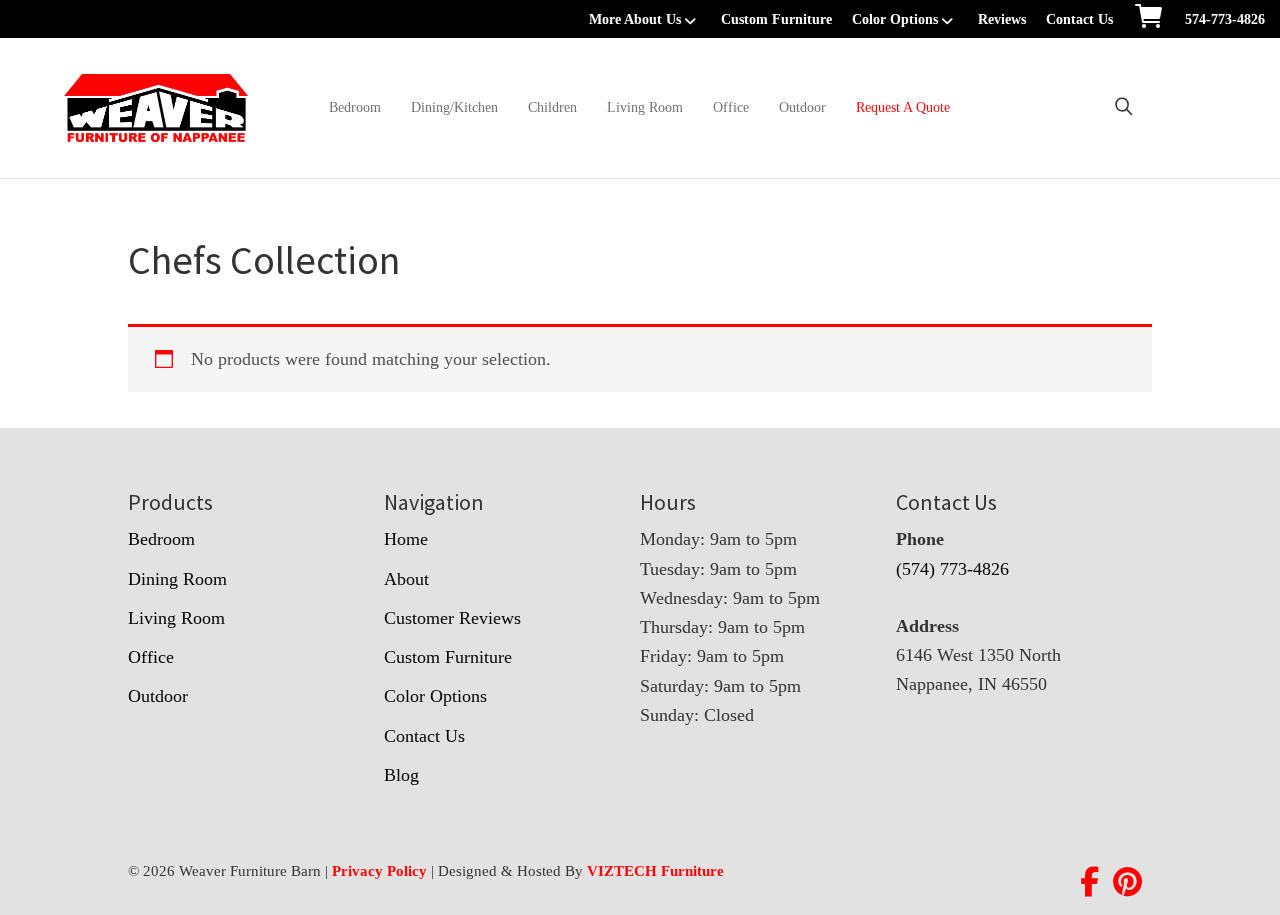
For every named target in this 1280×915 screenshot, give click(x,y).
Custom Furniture (776, 19)
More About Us (635, 19)
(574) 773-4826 (952, 569)
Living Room (645, 107)
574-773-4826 (1225, 19)
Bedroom (355, 107)
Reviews (1002, 19)
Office (731, 107)
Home (406, 539)
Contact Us (1079, 19)
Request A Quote (903, 107)
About (406, 579)
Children (552, 107)
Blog (401, 775)
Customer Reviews (452, 618)
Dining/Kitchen (454, 107)
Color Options (895, 19)
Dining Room (177, 579)
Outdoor (802, 107)
